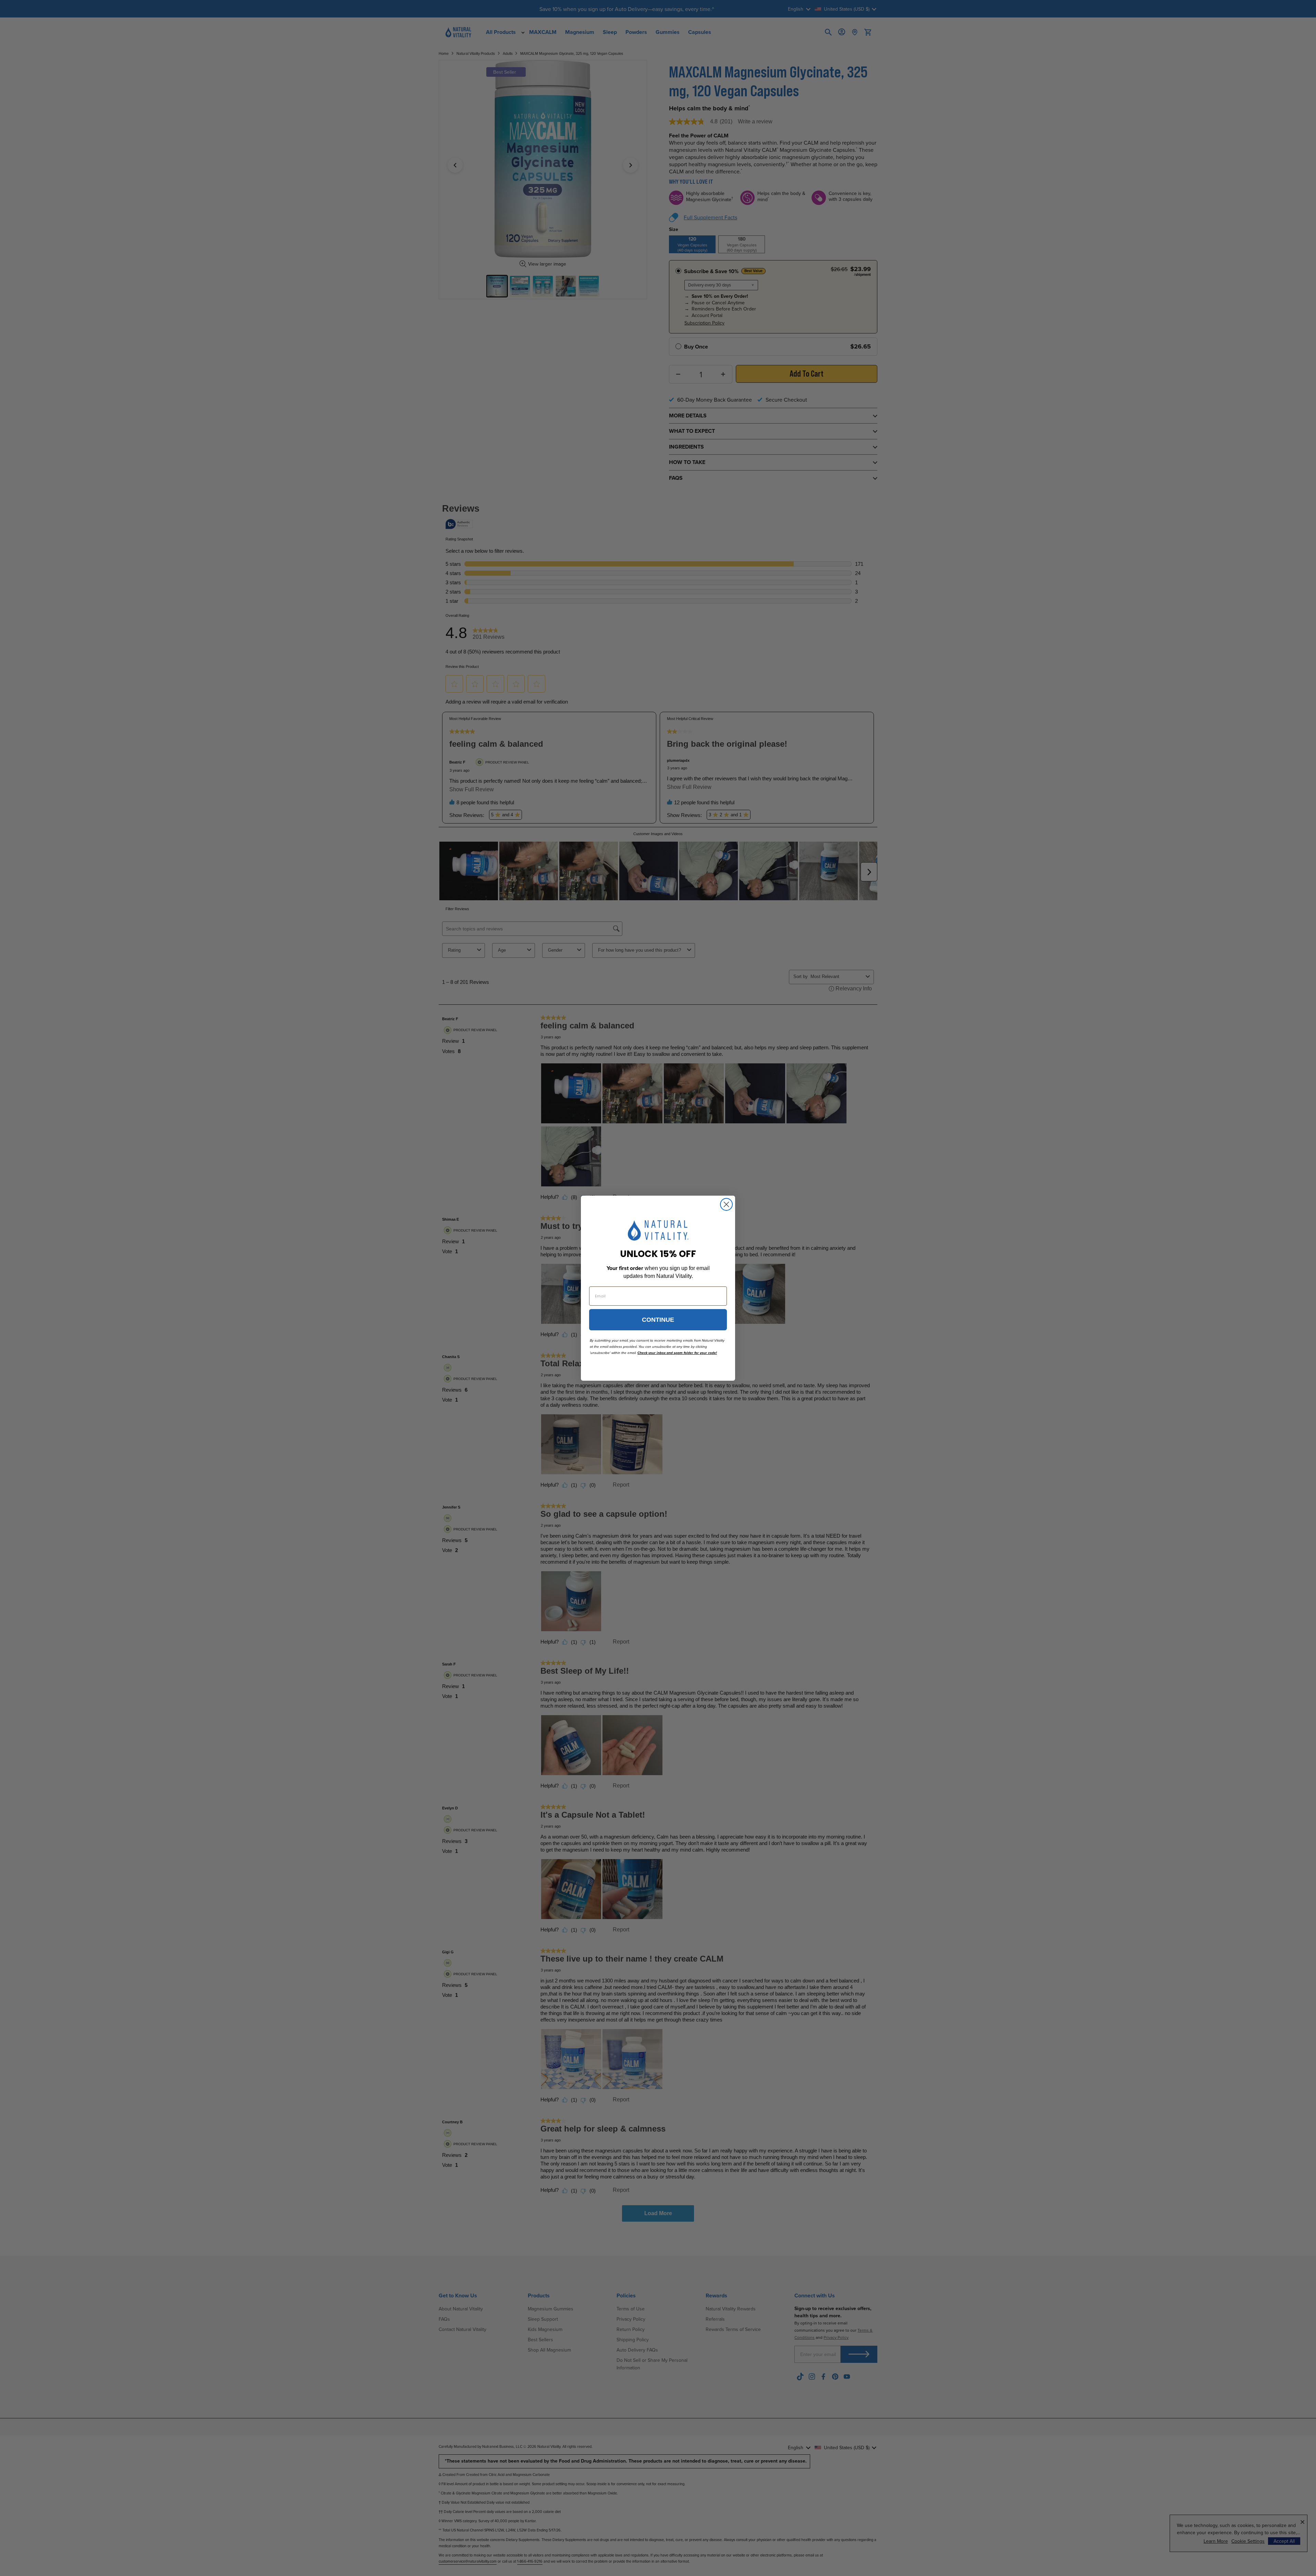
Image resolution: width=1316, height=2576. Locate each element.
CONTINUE (658, 1320)
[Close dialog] (726, 1204)
